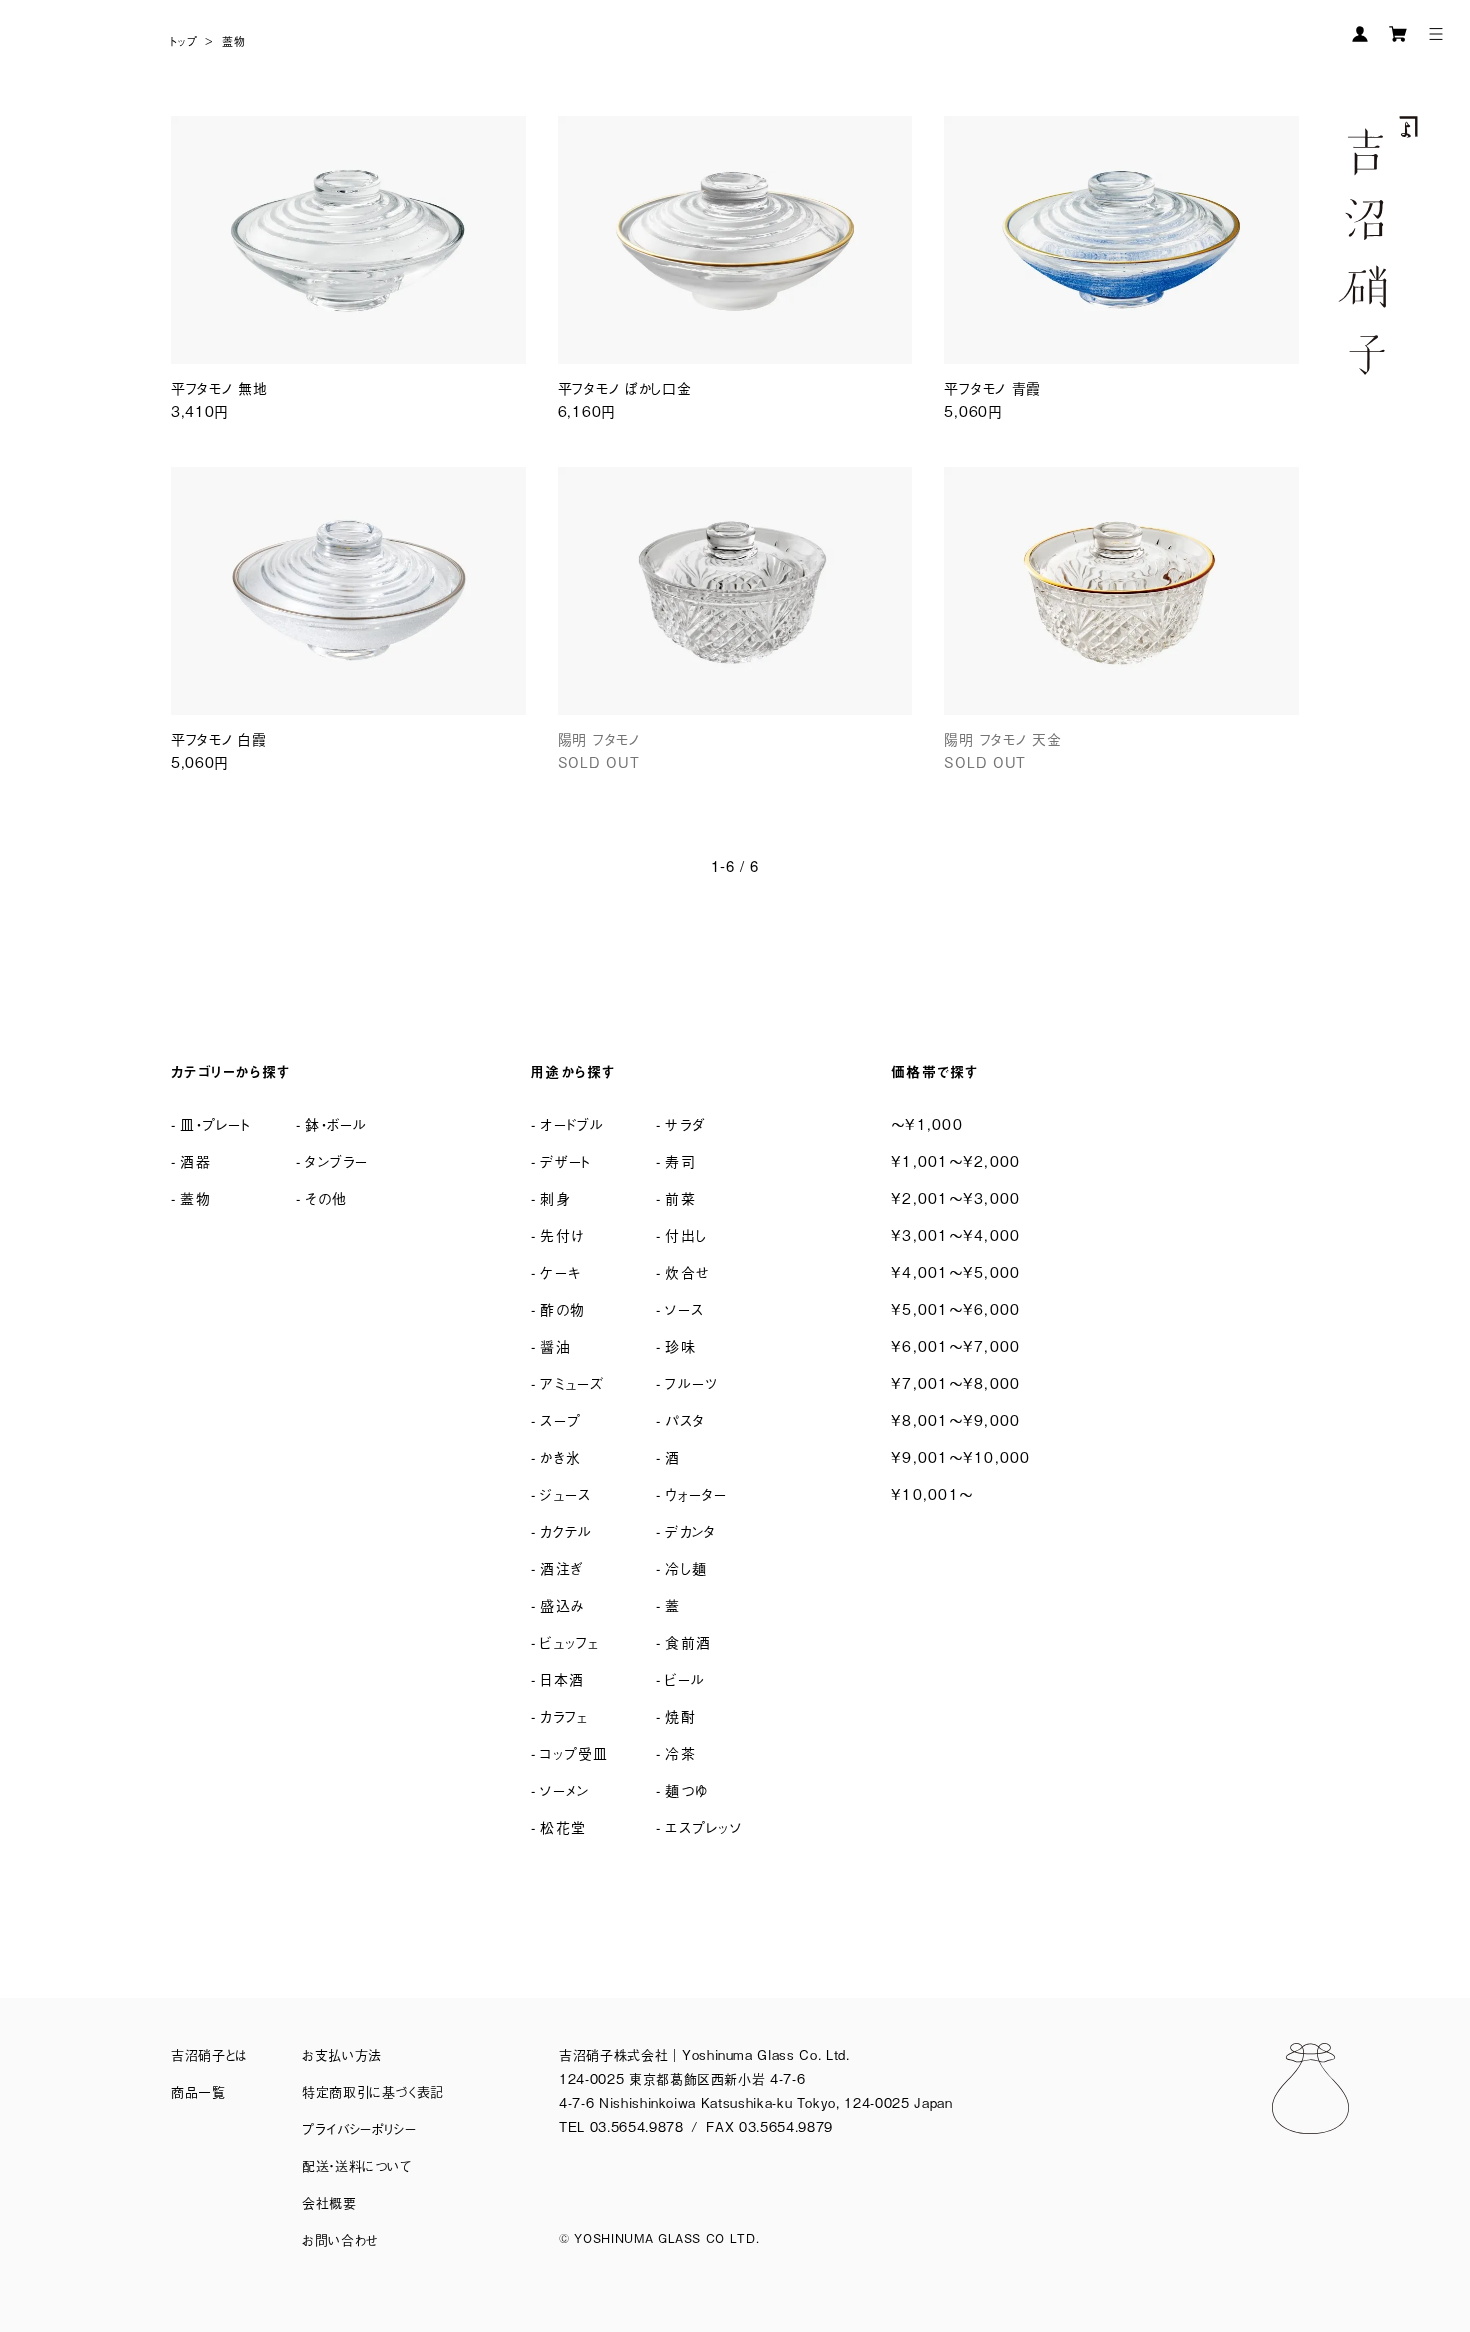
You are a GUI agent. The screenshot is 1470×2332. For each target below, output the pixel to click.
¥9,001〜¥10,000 (961, 1456)
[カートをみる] (1398, 34)
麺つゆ (686, 1789)
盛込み (562, 1604)
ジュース (565, 1493)
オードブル (572, 1123)
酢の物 (562, 1308)
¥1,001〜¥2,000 (955, 1160)
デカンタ (690, 1530)
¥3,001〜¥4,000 (955, 1234)
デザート (565, 1160)
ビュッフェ (569, 1641)
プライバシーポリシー (359, 2128)
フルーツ (691, 1382)
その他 (326, 1197)
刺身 (555, 1197)
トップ (184, 41)
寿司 (680, 1160)
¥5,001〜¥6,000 (955, 1308)
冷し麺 (686, 1567)
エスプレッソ (703, 1826)
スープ (560, 1419)
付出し (686, 1234)
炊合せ (687, 1271)
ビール (685, 1678)
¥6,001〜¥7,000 (955, 1345)
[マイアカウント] (1360, 34)
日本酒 (562, 1678)
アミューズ (572, 1382)
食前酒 (688, 1641)
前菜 (680, 1197)
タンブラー (336, 1160)
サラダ (685, 1123)
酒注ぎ (561, 1567)
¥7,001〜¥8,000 (955, 1382)
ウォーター (696, 1493)
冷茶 (680, 1752)
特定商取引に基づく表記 (373, 2091)
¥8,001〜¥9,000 (955, 1419)
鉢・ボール (336, 1123)
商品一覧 (198, 2091)
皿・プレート (215, 1123)
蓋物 (234, 41)
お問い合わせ (340, 2239)
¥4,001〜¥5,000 (955, 1271)
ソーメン (564, 1789)
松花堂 (563, 1826)
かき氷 (560, 1456)
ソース (684, 1308)
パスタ (685, 1419)
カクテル (566, 1530)
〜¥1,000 (927, 1123)
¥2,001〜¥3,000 (955, 1197)
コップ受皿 (574, 1752)
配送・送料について (357, 2165)
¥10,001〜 (932, 1493)
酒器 (195, 1160)
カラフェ (564, 1715)
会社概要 (329, 2202)
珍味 (680, 1345)
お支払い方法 (342, 2054)
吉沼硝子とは (209, 2054)
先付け (562, 1234)
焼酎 (680, 1715)
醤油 (555, 1345)
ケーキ (560, 1271)
